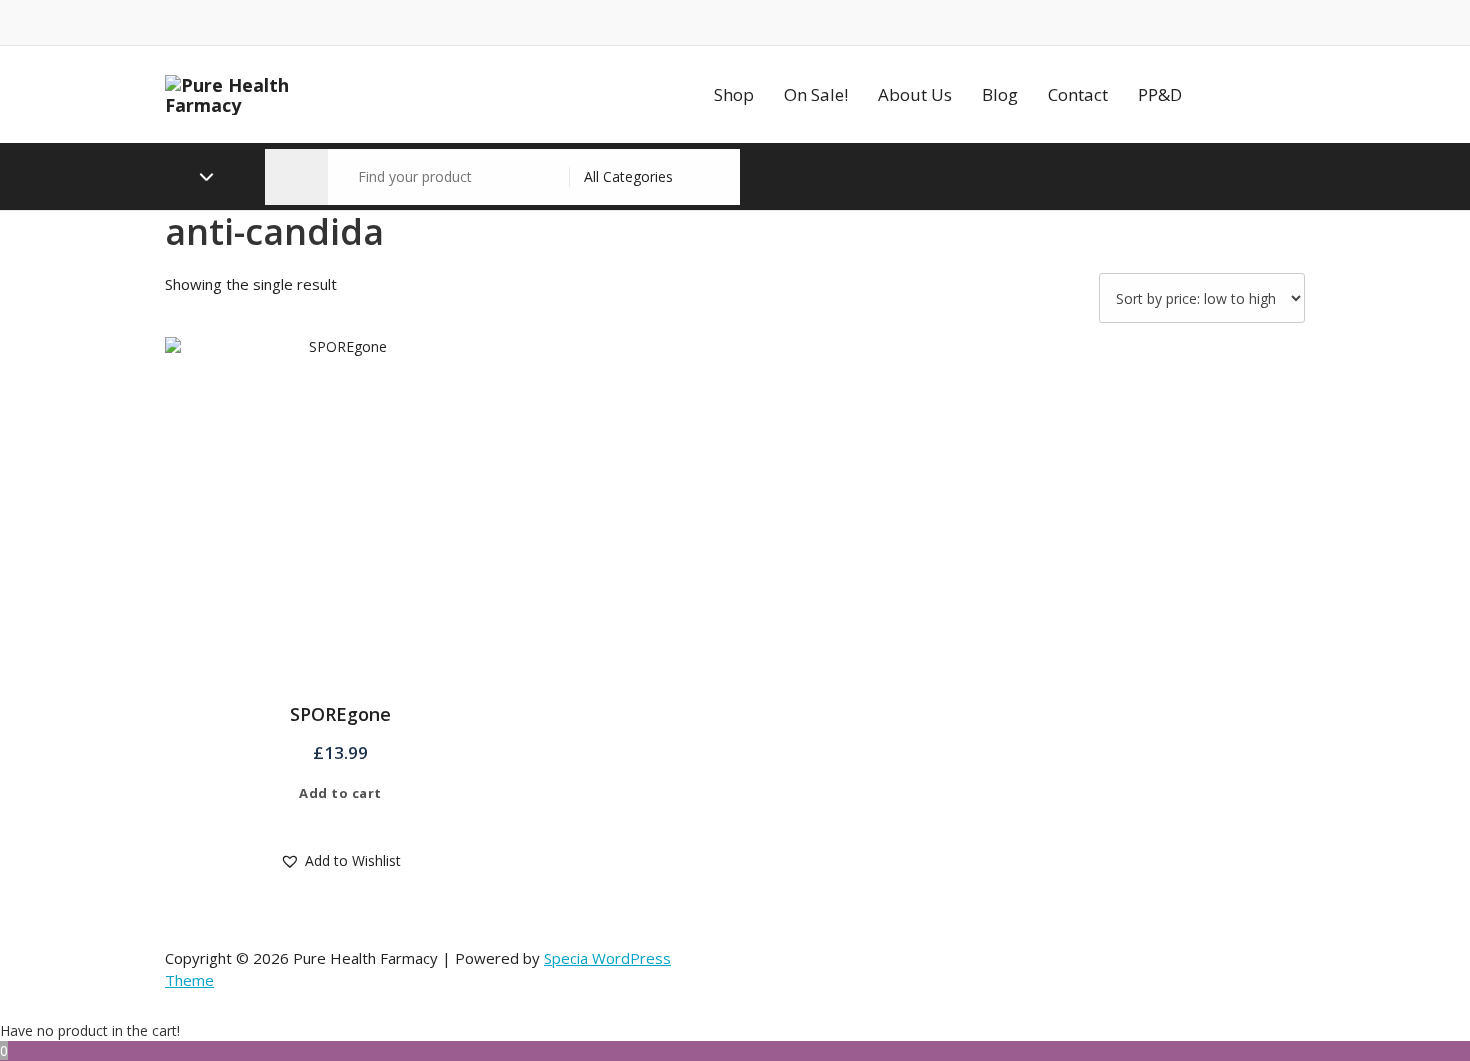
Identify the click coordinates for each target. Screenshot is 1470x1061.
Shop (734, 94)
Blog (1000, 94)
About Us (915, 94)
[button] (296, 177)
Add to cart (340, 793)
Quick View (354, 822)
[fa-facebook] (170, 22)
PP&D (1160, 94)
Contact (1078, 94)
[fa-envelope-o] (200, 22)
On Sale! (816, 94)
